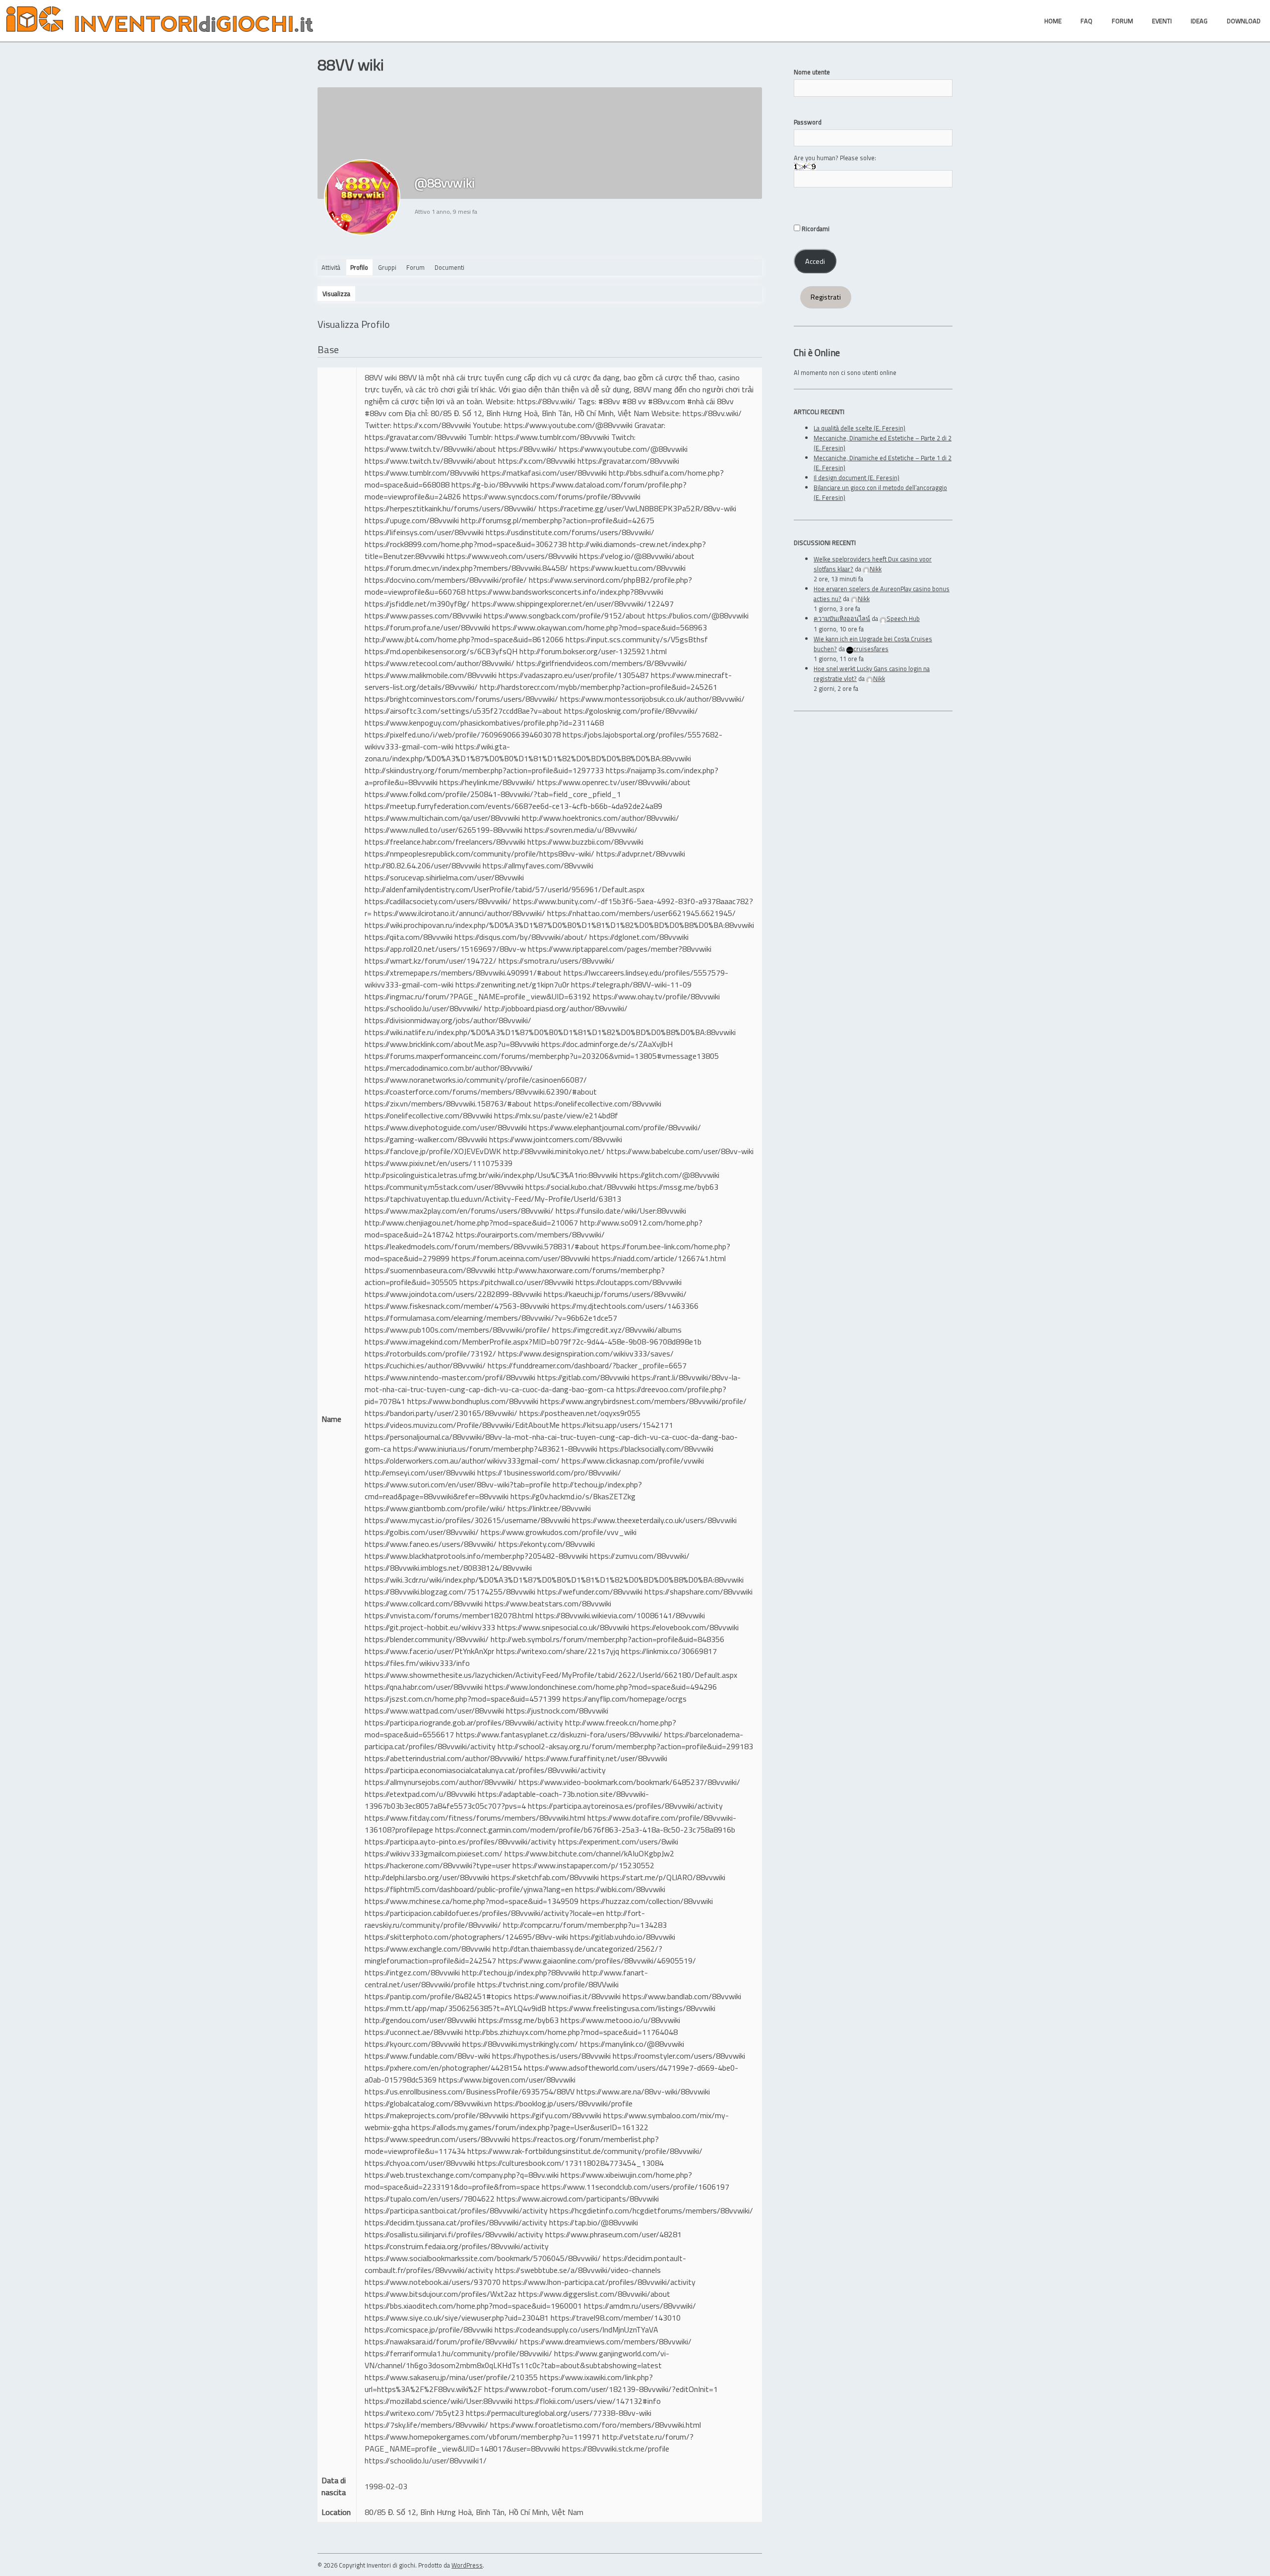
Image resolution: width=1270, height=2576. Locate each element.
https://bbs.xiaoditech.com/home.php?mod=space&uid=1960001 (473, 2306)
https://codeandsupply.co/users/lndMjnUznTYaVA (576, 2330)
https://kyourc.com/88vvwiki (413, 2044)
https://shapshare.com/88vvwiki (698, 1592)
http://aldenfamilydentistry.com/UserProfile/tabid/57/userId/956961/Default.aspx (505, 889)
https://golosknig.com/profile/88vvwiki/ (631, 711)
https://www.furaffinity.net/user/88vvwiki (596, 1758)
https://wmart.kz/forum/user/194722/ (431, 961)
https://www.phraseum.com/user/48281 (613, 2234)
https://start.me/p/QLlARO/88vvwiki (663, 1877)
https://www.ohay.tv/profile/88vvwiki (656, 996)
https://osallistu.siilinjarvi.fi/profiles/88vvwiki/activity (454, 2234)
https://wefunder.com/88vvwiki (590, 1592)
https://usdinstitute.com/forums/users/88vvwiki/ (570, 532)
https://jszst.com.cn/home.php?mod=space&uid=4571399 (463, 1699)
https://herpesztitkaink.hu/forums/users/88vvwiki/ (451, 508)
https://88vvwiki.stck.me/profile (616, 2449)
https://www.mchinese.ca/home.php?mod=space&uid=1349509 (472, 1901)
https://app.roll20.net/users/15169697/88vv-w (445, 949)
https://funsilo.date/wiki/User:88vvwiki (621, 1211)
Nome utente (812, 72)
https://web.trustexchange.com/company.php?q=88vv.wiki (462, 2175)
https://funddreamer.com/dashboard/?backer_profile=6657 (587, 1365)
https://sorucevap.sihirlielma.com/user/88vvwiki (444, 877)
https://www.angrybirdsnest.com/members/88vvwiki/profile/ (643, 1401)
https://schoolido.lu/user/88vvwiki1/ (426, 2460)
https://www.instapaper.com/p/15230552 (583, 1865)
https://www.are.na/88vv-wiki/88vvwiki (643, 2091)
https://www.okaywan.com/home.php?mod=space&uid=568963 (600, 627)
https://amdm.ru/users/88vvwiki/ (640, 2306)
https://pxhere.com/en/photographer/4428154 (443, 2068)
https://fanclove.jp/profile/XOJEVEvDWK (433, 1151)
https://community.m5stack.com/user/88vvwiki (444, 1187)
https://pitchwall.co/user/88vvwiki (516, 1282)
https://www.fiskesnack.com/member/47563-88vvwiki (457, 1306)
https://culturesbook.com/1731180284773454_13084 (571, 2163)
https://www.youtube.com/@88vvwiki (568, 425)
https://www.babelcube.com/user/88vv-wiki (680, 1151)
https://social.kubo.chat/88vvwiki (581, 1187)
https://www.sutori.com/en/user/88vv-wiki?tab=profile (458, 1484)
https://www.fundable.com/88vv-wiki (427, 2056)
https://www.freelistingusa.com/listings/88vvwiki (632, 2008)
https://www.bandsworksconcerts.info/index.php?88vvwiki (565, 592)
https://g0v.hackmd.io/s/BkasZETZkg (573, 1496)
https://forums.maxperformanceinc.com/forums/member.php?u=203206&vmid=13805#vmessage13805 (542, 1056)
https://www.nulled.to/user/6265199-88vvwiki (444, 830)
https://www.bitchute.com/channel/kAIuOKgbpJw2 (589, 1853)
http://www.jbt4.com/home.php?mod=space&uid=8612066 (464, 639)
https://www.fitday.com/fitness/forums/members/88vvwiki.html (475, 1818)
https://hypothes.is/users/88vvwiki (551, 2056)
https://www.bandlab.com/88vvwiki (682, 1996)
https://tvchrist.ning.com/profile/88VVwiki (548, 1984)
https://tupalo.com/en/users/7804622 (430, 2199)
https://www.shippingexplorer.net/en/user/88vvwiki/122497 (573, 604)
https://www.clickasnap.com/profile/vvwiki (633, 1461)
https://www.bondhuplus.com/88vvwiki (473, 1401)
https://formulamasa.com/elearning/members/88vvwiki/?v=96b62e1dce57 (491, 1318)
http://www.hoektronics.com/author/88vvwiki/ (601, 818)
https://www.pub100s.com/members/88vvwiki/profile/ (457, 1330)
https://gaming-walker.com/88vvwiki (426, 1139)
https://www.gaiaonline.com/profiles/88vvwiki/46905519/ (597, 1961)
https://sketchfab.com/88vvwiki (545, 1877)
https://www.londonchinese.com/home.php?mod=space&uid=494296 (601, 1687)
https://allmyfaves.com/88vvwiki (538, 865)
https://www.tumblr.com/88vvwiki (552, 437)
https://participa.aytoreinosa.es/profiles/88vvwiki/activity (625, 1806)
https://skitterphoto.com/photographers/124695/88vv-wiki (466, 1937)
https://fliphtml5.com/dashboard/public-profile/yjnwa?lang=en (469, 1889)
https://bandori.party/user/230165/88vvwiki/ (441, 1413)
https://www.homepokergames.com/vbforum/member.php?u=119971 (482, 2437)
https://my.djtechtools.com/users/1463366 (625, 1306)
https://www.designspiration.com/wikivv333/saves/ (586, 1353)
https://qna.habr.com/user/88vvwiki (424, 1687)
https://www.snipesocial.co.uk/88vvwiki (563, 1627)
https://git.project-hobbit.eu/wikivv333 (430, 1627)
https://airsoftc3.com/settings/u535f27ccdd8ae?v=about (463, 711)
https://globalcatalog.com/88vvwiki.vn (428, 2103)
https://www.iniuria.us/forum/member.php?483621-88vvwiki (495, 1449)
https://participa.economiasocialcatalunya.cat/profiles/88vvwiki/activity (485, 1770)
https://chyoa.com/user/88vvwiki (420, 2163)
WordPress (467, 2565)
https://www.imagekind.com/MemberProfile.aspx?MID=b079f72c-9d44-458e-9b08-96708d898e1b (533, 1342)
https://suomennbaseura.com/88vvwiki (430, 1270)
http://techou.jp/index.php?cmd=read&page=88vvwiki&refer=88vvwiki (503, 1490)
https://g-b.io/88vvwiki (490, 485)
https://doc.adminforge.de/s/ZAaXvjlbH (607, 1044)
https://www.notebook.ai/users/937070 (433, 2282)
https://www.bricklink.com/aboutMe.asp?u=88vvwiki (452, 1044)
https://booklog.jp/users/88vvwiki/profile (563, 2103)
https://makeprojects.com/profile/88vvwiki (437, 2115)
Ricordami (815, 229)
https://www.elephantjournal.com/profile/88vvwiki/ (615, 1127)
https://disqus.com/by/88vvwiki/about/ (521, 937)
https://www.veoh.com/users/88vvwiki (512, 556)
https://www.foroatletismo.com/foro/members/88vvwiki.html (596, 2425)
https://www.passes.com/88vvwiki (423, 615)
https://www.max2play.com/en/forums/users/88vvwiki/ (459, 1211)
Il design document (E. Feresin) (857, 478)
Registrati (826, 297)
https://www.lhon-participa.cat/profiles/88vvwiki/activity (599, 2282)
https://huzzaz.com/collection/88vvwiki (647, 1901)
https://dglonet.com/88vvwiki (639, 937)
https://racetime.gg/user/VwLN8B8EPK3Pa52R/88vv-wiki (637, 508)
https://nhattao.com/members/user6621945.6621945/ (641, 913)
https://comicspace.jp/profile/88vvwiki (429, 2330)
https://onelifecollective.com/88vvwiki (598, 1104)
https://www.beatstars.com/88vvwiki (548, 1603)
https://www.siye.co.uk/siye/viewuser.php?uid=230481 (457, 2318)
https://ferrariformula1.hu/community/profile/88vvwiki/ (458, 2353)
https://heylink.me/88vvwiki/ (487, 782)
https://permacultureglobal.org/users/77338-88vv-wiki (559, 2413)
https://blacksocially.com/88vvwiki (656, 1449)
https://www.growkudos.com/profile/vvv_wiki (559, 1532)
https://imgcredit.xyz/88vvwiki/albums (617, 1330)
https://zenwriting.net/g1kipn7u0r (512, 984)
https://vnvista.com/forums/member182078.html (449, 1615)
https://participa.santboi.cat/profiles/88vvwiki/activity (456, 2210)
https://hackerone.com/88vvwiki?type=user (438, 1865)
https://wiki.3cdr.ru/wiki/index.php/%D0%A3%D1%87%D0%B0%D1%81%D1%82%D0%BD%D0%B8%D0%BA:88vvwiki (554, 1580)
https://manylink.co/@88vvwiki (632, 2044)
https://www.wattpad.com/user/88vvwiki (434, 1711)
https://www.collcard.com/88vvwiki (424, 1603)
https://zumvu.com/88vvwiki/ (640, 1556)
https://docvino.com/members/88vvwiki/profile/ (446, 580)
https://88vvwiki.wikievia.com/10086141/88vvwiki (620, 1615)
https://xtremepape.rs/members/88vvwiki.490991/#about (463, 973)
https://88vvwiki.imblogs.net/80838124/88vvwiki (448, 1568)
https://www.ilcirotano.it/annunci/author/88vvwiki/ (459, 913)
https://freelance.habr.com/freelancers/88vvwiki (445, 842)
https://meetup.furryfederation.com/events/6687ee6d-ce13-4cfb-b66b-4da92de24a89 (513, 806)
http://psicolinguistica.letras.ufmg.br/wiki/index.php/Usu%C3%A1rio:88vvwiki (491, 1175)
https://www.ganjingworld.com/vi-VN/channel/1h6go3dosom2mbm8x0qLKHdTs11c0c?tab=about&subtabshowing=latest (517, 2359)
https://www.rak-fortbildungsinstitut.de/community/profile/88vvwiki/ (585, 2151)
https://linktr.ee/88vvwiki (549, 1508)
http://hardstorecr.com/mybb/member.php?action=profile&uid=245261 (599, 687)
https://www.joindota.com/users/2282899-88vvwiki (453, 1294)
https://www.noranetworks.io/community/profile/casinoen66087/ (476, 1080)
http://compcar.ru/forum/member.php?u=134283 (585, 1925)
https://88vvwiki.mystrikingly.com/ (520, 2044)
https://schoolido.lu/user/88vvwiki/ (423, 1008)
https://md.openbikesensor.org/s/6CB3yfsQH (441, 651)
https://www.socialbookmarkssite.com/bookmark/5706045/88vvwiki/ (483, 2258)
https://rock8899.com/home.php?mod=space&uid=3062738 (466, 544)
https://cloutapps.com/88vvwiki (629, 1282)
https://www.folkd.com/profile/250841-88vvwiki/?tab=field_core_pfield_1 (493, 794)
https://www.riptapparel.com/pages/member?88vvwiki (620, 949)
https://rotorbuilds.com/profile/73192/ (430, 1353)
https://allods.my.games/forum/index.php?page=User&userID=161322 (530, 2127)
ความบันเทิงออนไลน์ (842, 618)
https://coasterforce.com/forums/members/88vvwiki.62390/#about (481, 1092)
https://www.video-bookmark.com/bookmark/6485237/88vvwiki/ (630, 1782)
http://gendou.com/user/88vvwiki (420, 2020)
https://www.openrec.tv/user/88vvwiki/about (614, 782)
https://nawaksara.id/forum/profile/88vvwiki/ (441, 2341)
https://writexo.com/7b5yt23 (414, 2413)
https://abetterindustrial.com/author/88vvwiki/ (444, 1758)
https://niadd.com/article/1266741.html (659, 1258)
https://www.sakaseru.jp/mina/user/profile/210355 (451, 2377)
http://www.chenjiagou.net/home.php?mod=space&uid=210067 (471, 1223)
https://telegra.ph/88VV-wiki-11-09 (631, 984)
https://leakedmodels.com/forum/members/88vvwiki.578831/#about (482, 1246)
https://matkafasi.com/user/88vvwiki (544, 473)
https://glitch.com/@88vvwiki (669, 1175)
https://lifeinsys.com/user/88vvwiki (424, 532)
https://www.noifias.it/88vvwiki (567, 1996)
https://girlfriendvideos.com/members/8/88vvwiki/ (602, 663)
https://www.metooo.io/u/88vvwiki (620, 2020)
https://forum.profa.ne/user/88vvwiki (427, 627)
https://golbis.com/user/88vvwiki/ (422, 1532)
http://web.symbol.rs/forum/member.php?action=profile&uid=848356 (607, 1639)
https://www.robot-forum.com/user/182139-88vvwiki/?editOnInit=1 (601, 2389)
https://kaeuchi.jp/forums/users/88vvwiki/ (615, 1294)
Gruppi (387, 267)
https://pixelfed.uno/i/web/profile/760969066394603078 (463, 735)
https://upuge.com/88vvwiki (412, 520)
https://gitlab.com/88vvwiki (583, 1377)
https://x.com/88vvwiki (432, 425)
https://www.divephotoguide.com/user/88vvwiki (446, 1127)
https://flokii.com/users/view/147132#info (588, 2401)
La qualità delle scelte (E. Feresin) (859, 428)
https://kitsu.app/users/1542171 (617, 1425)
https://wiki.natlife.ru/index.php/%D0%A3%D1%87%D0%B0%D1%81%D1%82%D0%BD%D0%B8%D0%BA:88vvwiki (550, 1032)
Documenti (449, 267)
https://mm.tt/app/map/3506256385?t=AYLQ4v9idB (455, 2008)
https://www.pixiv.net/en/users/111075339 (439, 1163)
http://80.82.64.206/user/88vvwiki (423, 865)
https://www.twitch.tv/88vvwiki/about (430, 449)
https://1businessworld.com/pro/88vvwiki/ (549, 1472)
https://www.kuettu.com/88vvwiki (628, 568)
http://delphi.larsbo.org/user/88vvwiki (427, 1877)
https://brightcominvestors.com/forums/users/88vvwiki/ (461, 699)
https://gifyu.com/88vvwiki (556, 2115)
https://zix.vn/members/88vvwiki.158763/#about (448, 1104)
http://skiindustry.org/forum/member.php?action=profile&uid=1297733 (484, 770)
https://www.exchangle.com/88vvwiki (428, 1949)
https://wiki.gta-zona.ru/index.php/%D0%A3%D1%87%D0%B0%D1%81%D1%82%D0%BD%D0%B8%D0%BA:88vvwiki (528, 752)
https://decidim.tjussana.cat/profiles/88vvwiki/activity (456, 2222)
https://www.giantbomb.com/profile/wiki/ (435, 1508)
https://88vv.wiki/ (546, 401)
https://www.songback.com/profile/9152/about (565, 615)
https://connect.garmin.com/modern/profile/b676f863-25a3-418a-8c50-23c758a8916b (585, 1830)
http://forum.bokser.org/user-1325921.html (593, 651)
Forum (415, 267)
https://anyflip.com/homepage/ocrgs (625, 1699)
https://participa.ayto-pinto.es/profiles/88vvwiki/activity (460, 1841)
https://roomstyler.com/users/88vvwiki (679, 2056)
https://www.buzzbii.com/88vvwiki (585, 842)
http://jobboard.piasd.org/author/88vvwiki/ (556, 1008)
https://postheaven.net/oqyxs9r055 (580, 1413)
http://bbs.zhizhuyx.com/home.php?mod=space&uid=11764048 (571, 2032)
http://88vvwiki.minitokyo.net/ (554, 1151)
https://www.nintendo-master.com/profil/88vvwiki (450, 1377)
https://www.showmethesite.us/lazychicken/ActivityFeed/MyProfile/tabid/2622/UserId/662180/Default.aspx (551, 1675)
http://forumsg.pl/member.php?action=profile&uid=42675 (558, 520)
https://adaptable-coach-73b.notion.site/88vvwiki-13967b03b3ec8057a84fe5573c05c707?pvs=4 (507, 1800)
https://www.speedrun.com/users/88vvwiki (437, 2139)
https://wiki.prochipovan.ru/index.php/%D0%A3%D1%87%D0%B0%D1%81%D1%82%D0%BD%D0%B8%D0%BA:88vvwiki (559, 925)
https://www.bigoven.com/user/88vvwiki (507, 2080)
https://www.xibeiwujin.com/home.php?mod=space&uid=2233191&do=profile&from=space (528, 2181)
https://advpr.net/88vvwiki (641, 854)
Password (808, 122)
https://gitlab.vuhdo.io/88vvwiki (623, 1937)
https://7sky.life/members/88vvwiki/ (426, 2425)
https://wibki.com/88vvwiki (620, 1889)
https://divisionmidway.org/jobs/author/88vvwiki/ (448, 1020)
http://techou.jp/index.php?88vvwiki (521, 1972)
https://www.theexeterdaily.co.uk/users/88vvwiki (654, 1520)
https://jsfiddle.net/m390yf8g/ (417, 604)
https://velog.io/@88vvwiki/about (637, 556)
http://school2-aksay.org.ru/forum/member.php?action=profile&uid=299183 (625, 1746)
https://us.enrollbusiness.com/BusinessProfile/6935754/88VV (470, 2091)
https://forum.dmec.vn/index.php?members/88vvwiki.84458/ (466, 568)
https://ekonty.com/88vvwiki (547, 1544)
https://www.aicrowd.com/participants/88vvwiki (578, 2199)
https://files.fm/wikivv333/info (417, 1663)
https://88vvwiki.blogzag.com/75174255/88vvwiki (450, 1592)
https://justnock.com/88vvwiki (557, 1711)
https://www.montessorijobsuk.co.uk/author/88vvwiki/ (652, 699)
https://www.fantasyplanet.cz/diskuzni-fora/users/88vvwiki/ (559, 1734)
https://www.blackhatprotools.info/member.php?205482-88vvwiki (476, 1556)
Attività (331, 267)
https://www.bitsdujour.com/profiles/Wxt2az (441, 2294)
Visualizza (336, 294)
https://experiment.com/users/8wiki (618, 1841)
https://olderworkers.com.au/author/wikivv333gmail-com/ (462, 1461)
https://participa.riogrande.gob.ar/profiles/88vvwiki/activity (464, 1722)
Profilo (359, 267)
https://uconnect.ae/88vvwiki (414, 2032)
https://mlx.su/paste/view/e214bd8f (556, 1115)
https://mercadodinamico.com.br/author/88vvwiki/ (449, 1068)
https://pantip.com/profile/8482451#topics (438, 1996)
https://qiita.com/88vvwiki (409, 937)
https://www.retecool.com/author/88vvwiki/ (440, 663)
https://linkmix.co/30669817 (669, 1651)
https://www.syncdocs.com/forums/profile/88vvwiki (552, 496)
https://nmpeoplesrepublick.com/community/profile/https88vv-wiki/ (479, 854)
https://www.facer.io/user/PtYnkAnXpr (429, 1651)
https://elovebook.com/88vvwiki (685, 1627)
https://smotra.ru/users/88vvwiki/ (557, 961)
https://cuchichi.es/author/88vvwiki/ (425, 1365)
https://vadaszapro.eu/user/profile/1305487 (574, 675)
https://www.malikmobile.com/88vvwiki (431, 675)
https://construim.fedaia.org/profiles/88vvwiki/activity (457, 2246)
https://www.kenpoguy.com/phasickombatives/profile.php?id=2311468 (484, 723)
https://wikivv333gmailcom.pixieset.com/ (434, 1853)
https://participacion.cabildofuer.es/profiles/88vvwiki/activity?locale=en (484, 1913)
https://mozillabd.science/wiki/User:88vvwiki (439, 2401)
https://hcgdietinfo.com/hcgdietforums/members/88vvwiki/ (651, 2210)
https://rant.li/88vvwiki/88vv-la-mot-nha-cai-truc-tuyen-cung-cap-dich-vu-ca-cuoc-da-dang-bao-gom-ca (553, 1383)
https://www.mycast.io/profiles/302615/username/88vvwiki (467, 1520)
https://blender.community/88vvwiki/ (427, 1639)
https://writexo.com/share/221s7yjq (558, 1651)
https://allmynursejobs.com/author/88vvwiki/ (441, 1782)
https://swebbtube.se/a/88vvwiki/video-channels (578, 2270)
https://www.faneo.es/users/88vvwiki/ (431, 1544)
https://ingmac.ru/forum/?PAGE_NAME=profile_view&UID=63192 (478, 996)
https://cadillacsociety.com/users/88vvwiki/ (438, 901)
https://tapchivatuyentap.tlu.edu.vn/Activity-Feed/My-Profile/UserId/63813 (493, 1199)
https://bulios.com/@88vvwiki (698, 615)
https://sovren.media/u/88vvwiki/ (581, 830)
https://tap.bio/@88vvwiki (594, 2222)
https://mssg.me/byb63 (678, 1187)
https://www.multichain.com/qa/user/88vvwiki (442, 818)
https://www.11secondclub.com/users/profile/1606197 (635, 2187)
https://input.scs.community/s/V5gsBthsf (637, 639)
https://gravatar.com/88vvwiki (415, 437)
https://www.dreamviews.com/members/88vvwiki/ (606, 2341)
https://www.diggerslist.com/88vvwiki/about (594, 2294)
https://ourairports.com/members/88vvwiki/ (530, 1234)
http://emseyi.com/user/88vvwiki (420, 1472)
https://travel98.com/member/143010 (616, 2318)
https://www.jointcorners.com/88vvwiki (556, 1139)
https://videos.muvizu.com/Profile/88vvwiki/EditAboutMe (462, 1425)
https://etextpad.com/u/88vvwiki (420, 1794)
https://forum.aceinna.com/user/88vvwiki (521, 1258)
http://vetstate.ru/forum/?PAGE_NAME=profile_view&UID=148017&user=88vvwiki (529, 2443)
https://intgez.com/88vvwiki (412, 1972)
